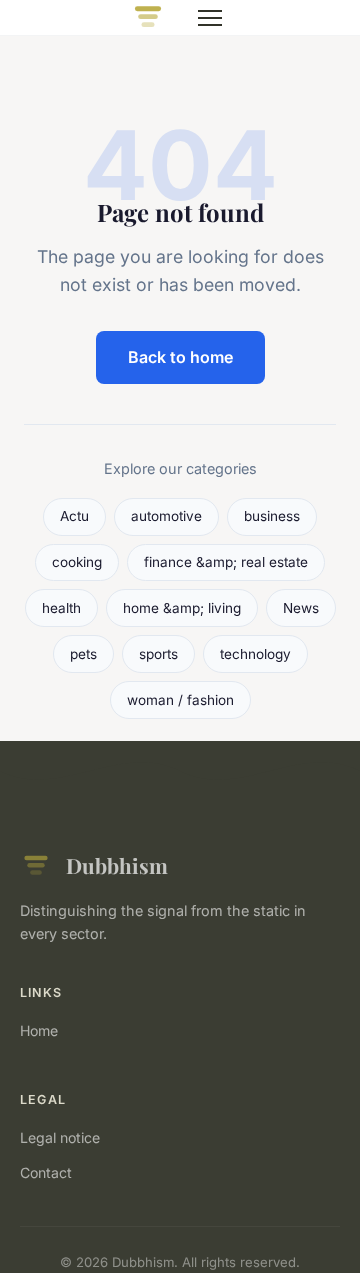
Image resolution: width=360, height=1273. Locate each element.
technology (255, 654)
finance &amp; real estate (226, 562)
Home (39, 1030)
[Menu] (210, 18)
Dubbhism (117, 865)
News (301, 608)
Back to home (180, 357)
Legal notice (60, 1137)
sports (158, 654)
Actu (74, 516)
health (61, 608)
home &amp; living (182, 608)
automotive (166, 516)
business (272, 516)
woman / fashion (180, 700)
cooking (77, 562)
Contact (46, 1172)
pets (83, 654)
